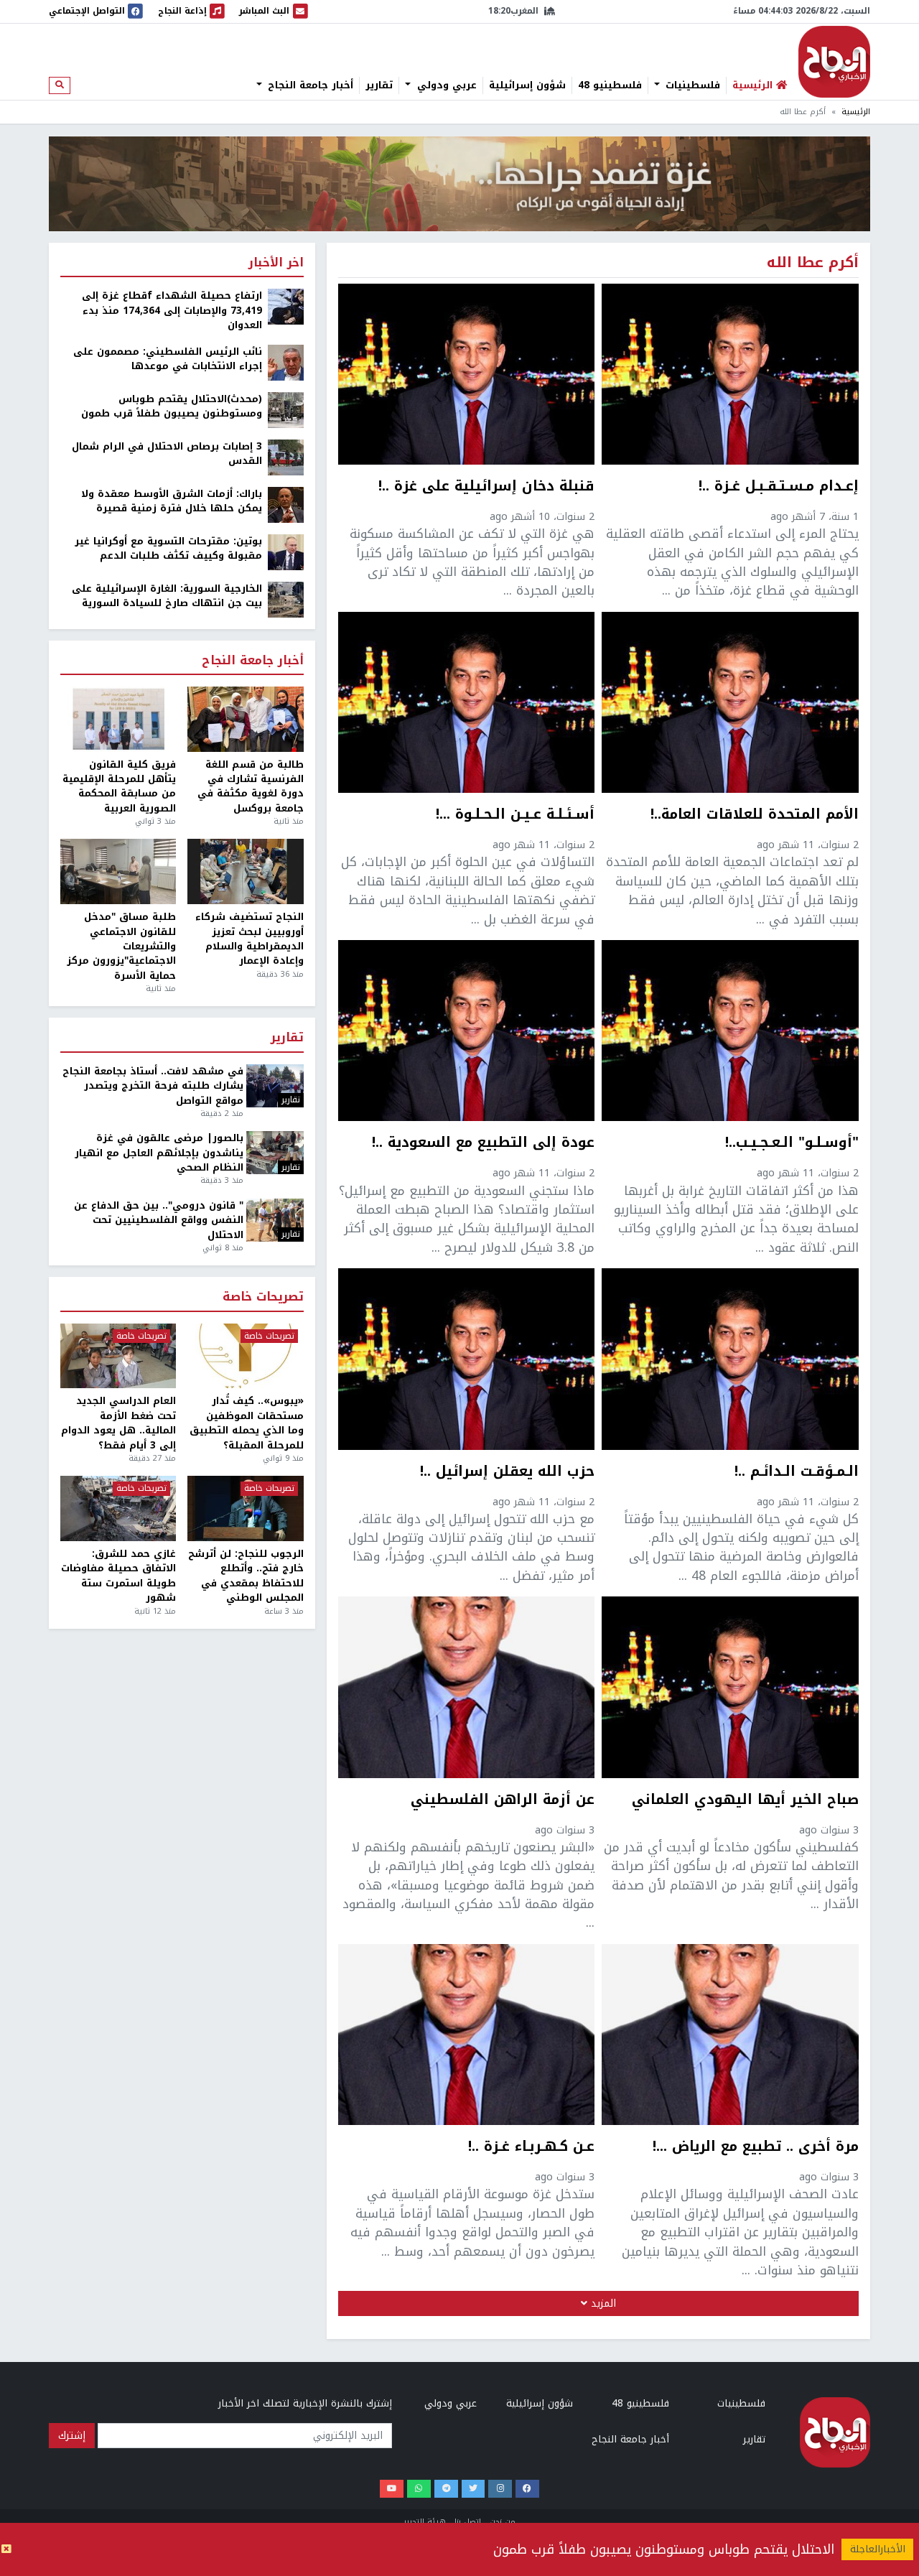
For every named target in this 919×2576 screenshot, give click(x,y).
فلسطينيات (691, 85)
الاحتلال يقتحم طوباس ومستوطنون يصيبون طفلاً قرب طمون (664, 2549)
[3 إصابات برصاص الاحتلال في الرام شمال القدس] (286, 456)
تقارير (379, 85)
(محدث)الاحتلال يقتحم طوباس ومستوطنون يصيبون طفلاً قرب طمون (172, 407)
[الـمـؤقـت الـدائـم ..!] (730, 1359)
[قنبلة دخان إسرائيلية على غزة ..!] (467, 374)
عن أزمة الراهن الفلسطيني (503, 1801)
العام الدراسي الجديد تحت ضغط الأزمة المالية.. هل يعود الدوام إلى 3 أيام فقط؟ (118, 1423)
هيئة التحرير (425, 2522)
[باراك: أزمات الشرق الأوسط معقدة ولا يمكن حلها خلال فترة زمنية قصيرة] (286, 504)
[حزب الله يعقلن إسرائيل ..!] (467, 1359)
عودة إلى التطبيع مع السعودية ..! (483, 1144)
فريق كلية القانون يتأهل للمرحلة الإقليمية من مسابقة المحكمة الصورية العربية (119, 787)
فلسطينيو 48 (610, 85)
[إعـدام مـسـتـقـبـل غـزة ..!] (730, 374)
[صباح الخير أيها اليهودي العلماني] (730, 1687)
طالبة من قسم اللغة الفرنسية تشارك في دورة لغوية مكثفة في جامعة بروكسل (250, 787)
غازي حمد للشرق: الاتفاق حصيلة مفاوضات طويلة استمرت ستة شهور (118, 1576)
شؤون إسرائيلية (527, 85)
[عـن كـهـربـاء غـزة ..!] (467, 2035)
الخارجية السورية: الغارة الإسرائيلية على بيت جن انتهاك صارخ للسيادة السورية (167, 596)
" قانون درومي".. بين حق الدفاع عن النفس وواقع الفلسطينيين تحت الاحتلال (159, 1220)
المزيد (602, 2303)
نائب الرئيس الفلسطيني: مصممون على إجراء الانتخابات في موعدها (168, 359)
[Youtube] (392, 2489)
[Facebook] (527, 2489)
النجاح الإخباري (834, 62)
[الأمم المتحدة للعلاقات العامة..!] (730, 702)
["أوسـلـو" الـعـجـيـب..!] (730, 1031)
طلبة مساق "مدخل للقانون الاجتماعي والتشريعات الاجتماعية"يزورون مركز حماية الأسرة (121, 947)
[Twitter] (474, 2489)
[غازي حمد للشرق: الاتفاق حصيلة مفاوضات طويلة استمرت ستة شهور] (118, 1508)
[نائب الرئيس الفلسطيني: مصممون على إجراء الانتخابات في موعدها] (286, 362)
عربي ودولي (445, 85)
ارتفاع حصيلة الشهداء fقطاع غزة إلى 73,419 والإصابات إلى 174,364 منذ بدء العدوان (172, 311)
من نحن (503, 2522)
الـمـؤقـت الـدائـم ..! (797, 1473)
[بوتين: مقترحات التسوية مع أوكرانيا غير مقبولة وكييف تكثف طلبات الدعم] (286, 551)
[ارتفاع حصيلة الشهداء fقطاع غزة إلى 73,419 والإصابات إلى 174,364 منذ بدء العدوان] (286, 306)
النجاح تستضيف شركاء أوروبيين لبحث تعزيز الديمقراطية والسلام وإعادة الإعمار (249, 939)
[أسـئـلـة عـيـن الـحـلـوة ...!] (467, 702)
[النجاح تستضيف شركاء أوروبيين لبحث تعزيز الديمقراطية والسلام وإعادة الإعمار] (245, 871)
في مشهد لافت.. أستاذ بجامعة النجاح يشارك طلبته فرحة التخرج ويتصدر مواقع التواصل (153, 1086)
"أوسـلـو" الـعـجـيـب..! (792, 1144)
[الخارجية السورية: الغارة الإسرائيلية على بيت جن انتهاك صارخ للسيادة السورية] (286, 599)
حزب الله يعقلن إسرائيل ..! (507, 1473)
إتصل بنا (468, 2522)
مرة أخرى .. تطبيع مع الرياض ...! (756, 2148)
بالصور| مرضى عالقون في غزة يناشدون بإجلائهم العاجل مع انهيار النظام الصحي (159, 1153)
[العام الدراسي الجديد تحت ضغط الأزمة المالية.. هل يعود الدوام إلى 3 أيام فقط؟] (118, 1356)
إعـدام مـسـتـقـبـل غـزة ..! (779, 488)
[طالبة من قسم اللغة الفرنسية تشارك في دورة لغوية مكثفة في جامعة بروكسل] (245, 719)
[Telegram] (446, 2489)
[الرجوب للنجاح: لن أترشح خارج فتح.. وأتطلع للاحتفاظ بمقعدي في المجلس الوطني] (245, 1508)
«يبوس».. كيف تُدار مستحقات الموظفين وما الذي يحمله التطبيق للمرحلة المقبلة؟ (246, 1423)
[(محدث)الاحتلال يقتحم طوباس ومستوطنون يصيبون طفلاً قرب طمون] (286, 409)
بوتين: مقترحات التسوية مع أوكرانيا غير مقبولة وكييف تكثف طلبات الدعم (168, 549)
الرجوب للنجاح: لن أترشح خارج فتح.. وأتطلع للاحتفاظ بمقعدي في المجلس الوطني (246, 1576)
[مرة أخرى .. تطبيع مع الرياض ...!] (730, 2035)
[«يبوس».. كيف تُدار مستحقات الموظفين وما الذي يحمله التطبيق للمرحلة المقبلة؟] (245, 1356)
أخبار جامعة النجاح (309, 85)
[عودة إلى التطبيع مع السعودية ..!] (467, 1031)
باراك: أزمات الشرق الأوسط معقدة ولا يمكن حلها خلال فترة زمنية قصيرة (172, 502)
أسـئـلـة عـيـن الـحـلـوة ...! (515, 816)
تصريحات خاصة (263, 1297)
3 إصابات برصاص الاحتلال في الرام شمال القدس (167, 454)
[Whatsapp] (419, 2489)
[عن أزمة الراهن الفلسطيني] (467, 1687)
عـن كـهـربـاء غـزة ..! (531, 2148)
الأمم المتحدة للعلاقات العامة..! (755, 816)
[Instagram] (500, 2489)
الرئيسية (856, 112)
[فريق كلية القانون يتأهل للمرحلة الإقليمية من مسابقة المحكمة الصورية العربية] (118, 719)
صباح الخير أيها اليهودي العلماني (745, 1801)
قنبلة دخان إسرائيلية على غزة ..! (486, 488)
